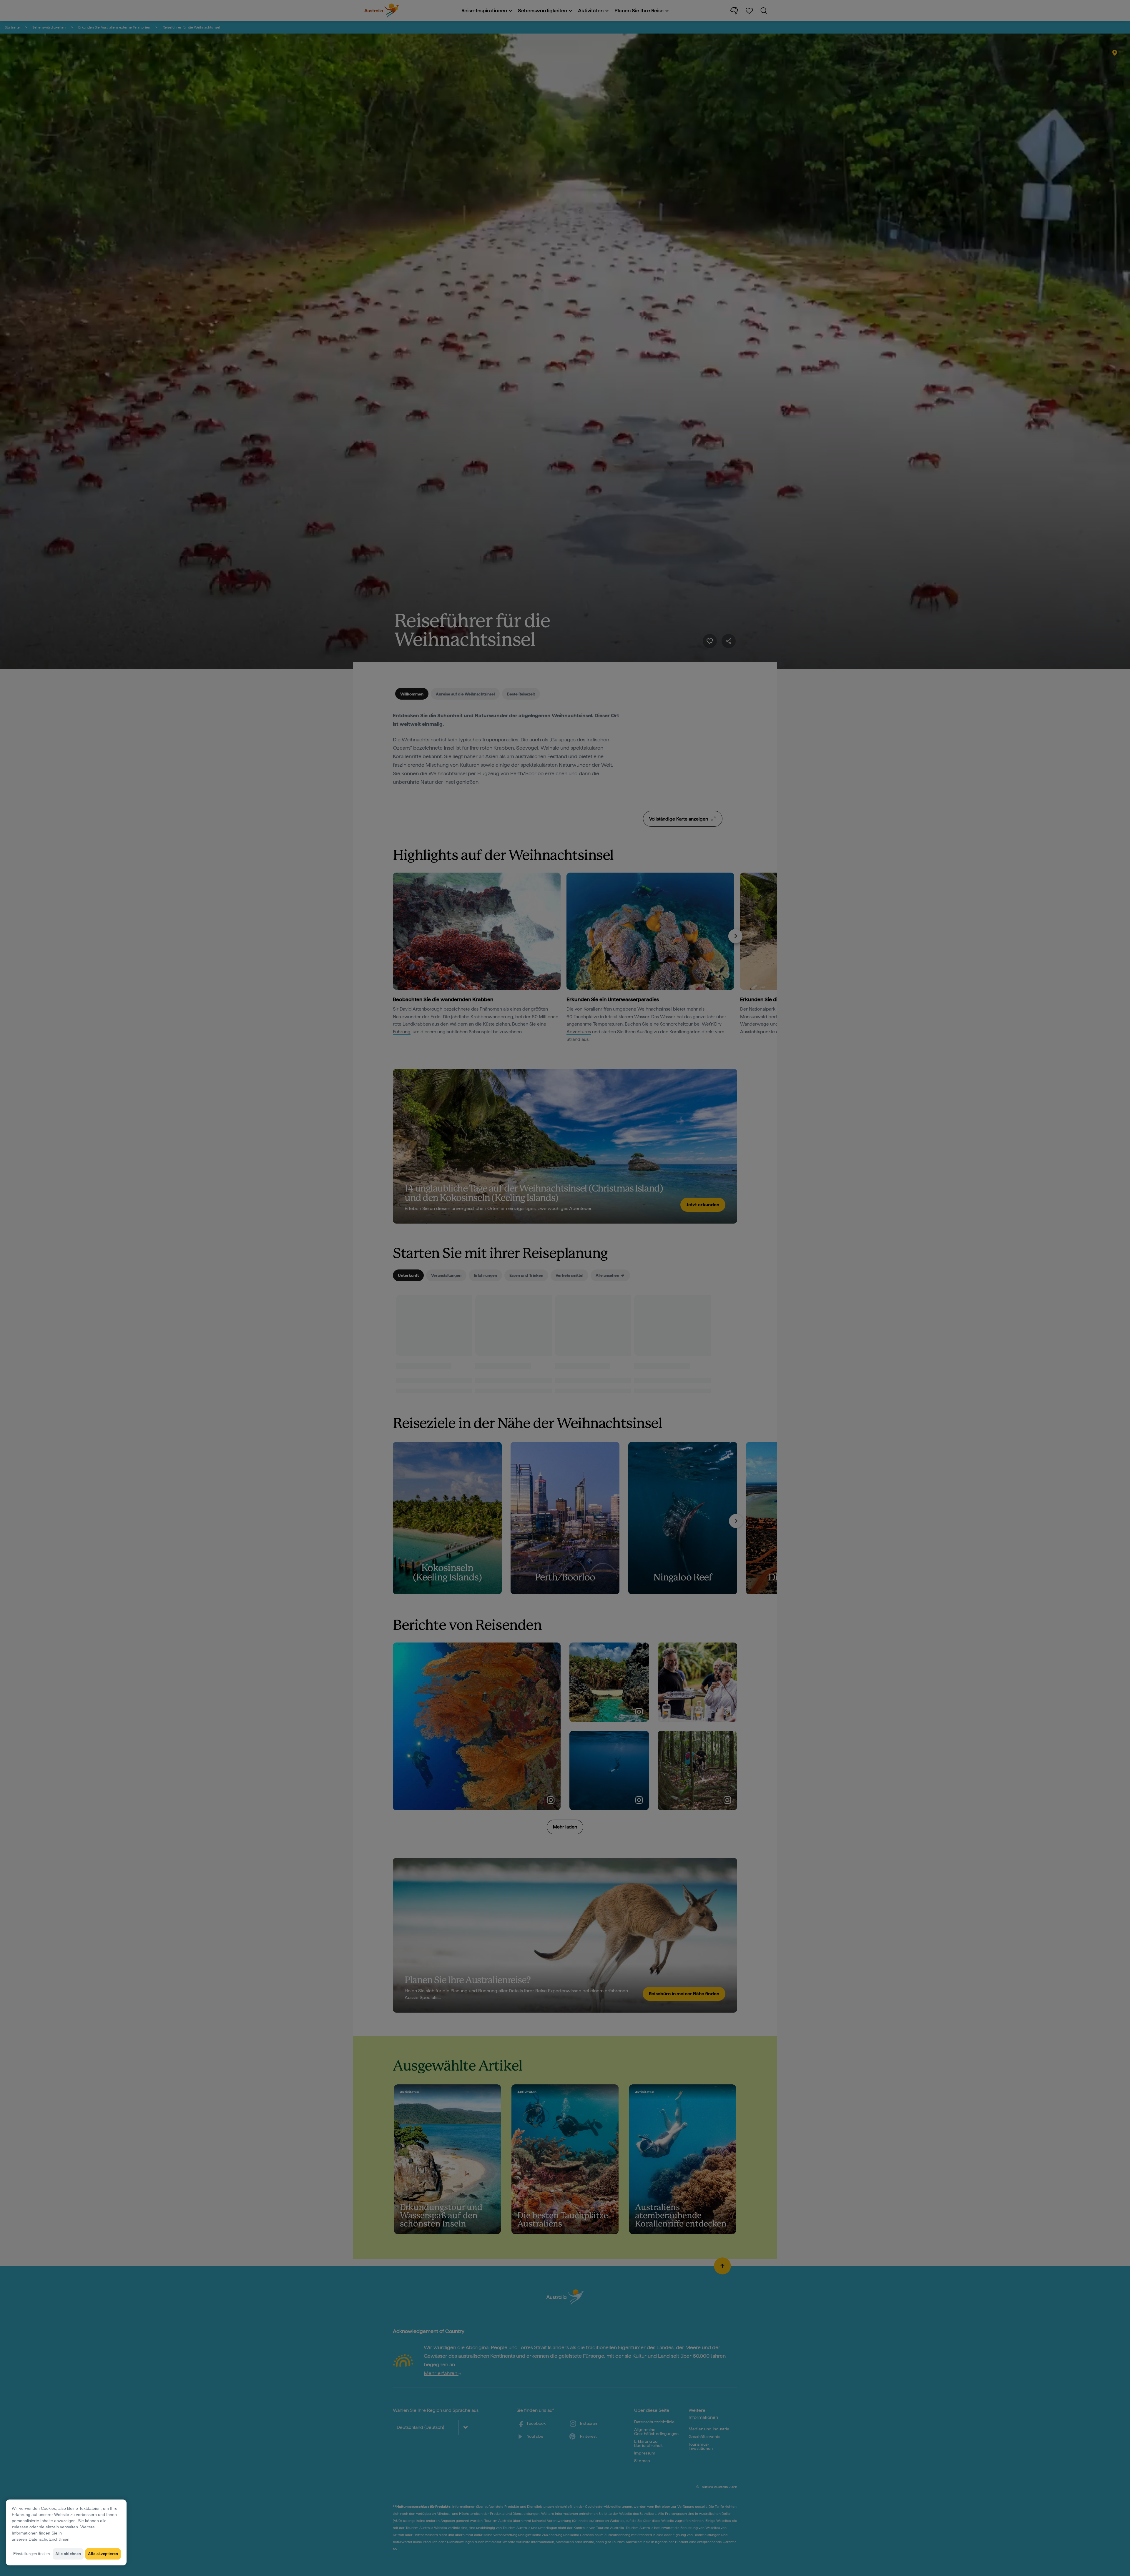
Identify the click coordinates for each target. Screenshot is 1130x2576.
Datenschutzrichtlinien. (50, 2539)
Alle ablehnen (68, 2554)
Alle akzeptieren (103, 2554)
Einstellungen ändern (31, 2554)
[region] (66, 2532)
